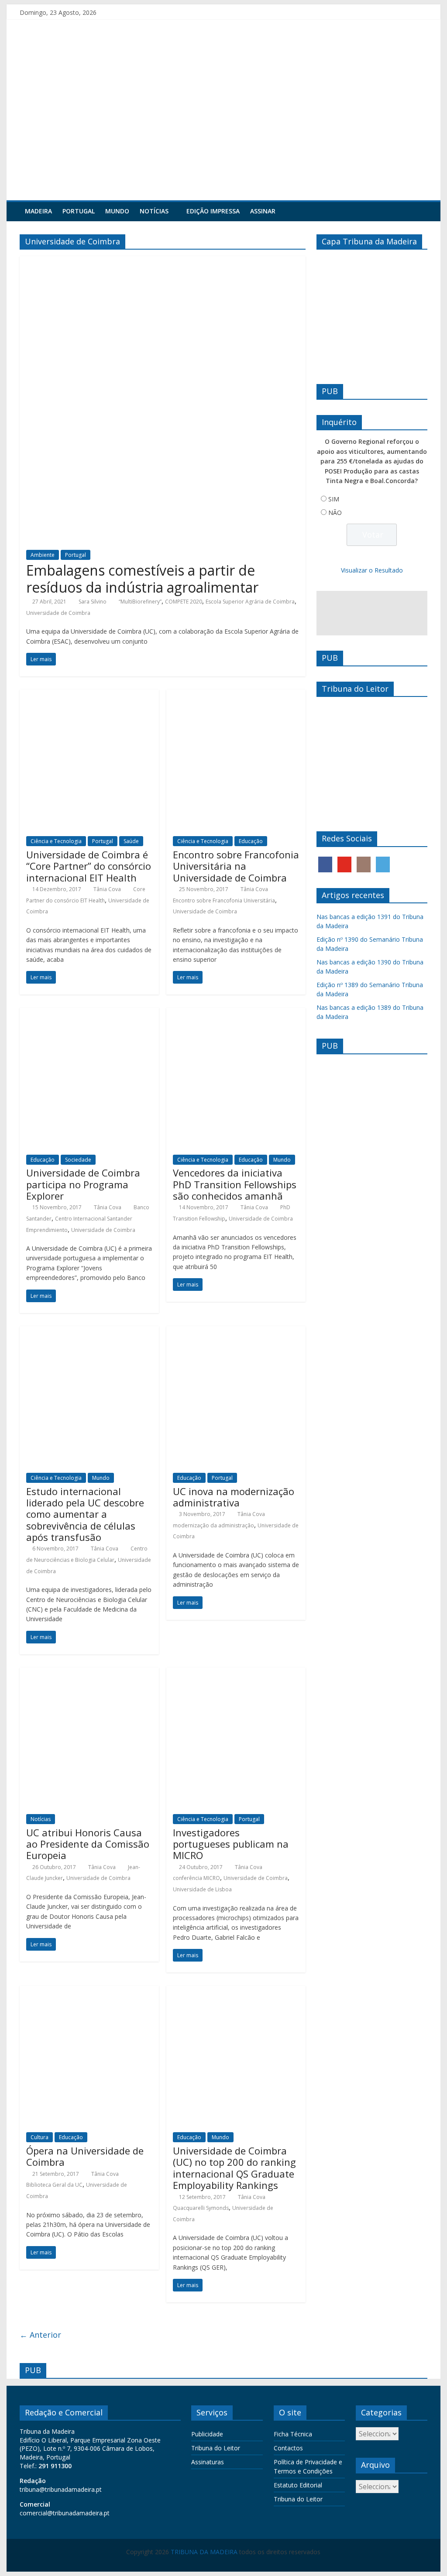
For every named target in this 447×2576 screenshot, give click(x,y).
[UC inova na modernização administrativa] (236, 1331)
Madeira (38, 211)
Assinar (263, 211)
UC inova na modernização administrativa (234, 1497)
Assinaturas (208, 2462)
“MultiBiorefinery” (140, 602)
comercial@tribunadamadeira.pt (65, 2513)
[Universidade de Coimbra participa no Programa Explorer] (89, 1013)
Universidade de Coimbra (58, 613)
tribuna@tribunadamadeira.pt (61, 2489)
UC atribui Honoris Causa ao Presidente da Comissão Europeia (88, 1844)
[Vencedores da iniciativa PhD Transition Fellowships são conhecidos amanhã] (236, 1013)
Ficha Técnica (293, 2434)
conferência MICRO (196, 1878)
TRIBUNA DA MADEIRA (204, 2552)
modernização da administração (213, 1525)
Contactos (288, 2448)
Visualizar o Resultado (372, 570)
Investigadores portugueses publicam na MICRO (231, 1844)
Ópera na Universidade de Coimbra (85, 2156)
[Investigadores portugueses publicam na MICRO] (236, 1673)
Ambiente (43, 555)
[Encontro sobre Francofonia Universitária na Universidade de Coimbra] (236, 695)
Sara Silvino (93, 602)
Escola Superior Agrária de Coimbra (250, 602)
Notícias (154, 211)
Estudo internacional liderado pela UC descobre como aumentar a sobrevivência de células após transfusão (85, 1514)
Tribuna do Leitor (216, 2448)
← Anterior (40, 2335)
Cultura (40, 2137)
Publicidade (207, 2434)
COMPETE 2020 (184, 602)
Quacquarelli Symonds (201, 2208)
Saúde (131, 841)
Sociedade (78, 1160)
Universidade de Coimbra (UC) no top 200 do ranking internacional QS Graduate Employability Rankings (234, 2168)
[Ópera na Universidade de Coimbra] (89, 1991)
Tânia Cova (107, 889)
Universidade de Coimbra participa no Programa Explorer (83, 1184)
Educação (251, 841)
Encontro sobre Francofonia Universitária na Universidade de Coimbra (236, 866)
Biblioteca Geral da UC (54, 2185)
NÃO (335, 513)
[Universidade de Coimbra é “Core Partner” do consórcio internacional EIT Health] (89, 695)
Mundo (117, 211)
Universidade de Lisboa (202, 1889)
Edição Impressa (213, 211)
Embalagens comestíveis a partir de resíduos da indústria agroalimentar (142, 578)
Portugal (79, 211)
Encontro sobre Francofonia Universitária (224, 900)
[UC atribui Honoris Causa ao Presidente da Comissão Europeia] (89, 1673)
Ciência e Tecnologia (56, 841)
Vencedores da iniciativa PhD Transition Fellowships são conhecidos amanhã (235, 1184)
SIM (334, 499)
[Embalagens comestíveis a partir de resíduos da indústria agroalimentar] (163, 261)
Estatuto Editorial (298, 2485)
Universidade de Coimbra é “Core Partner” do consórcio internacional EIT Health (89, 866)
